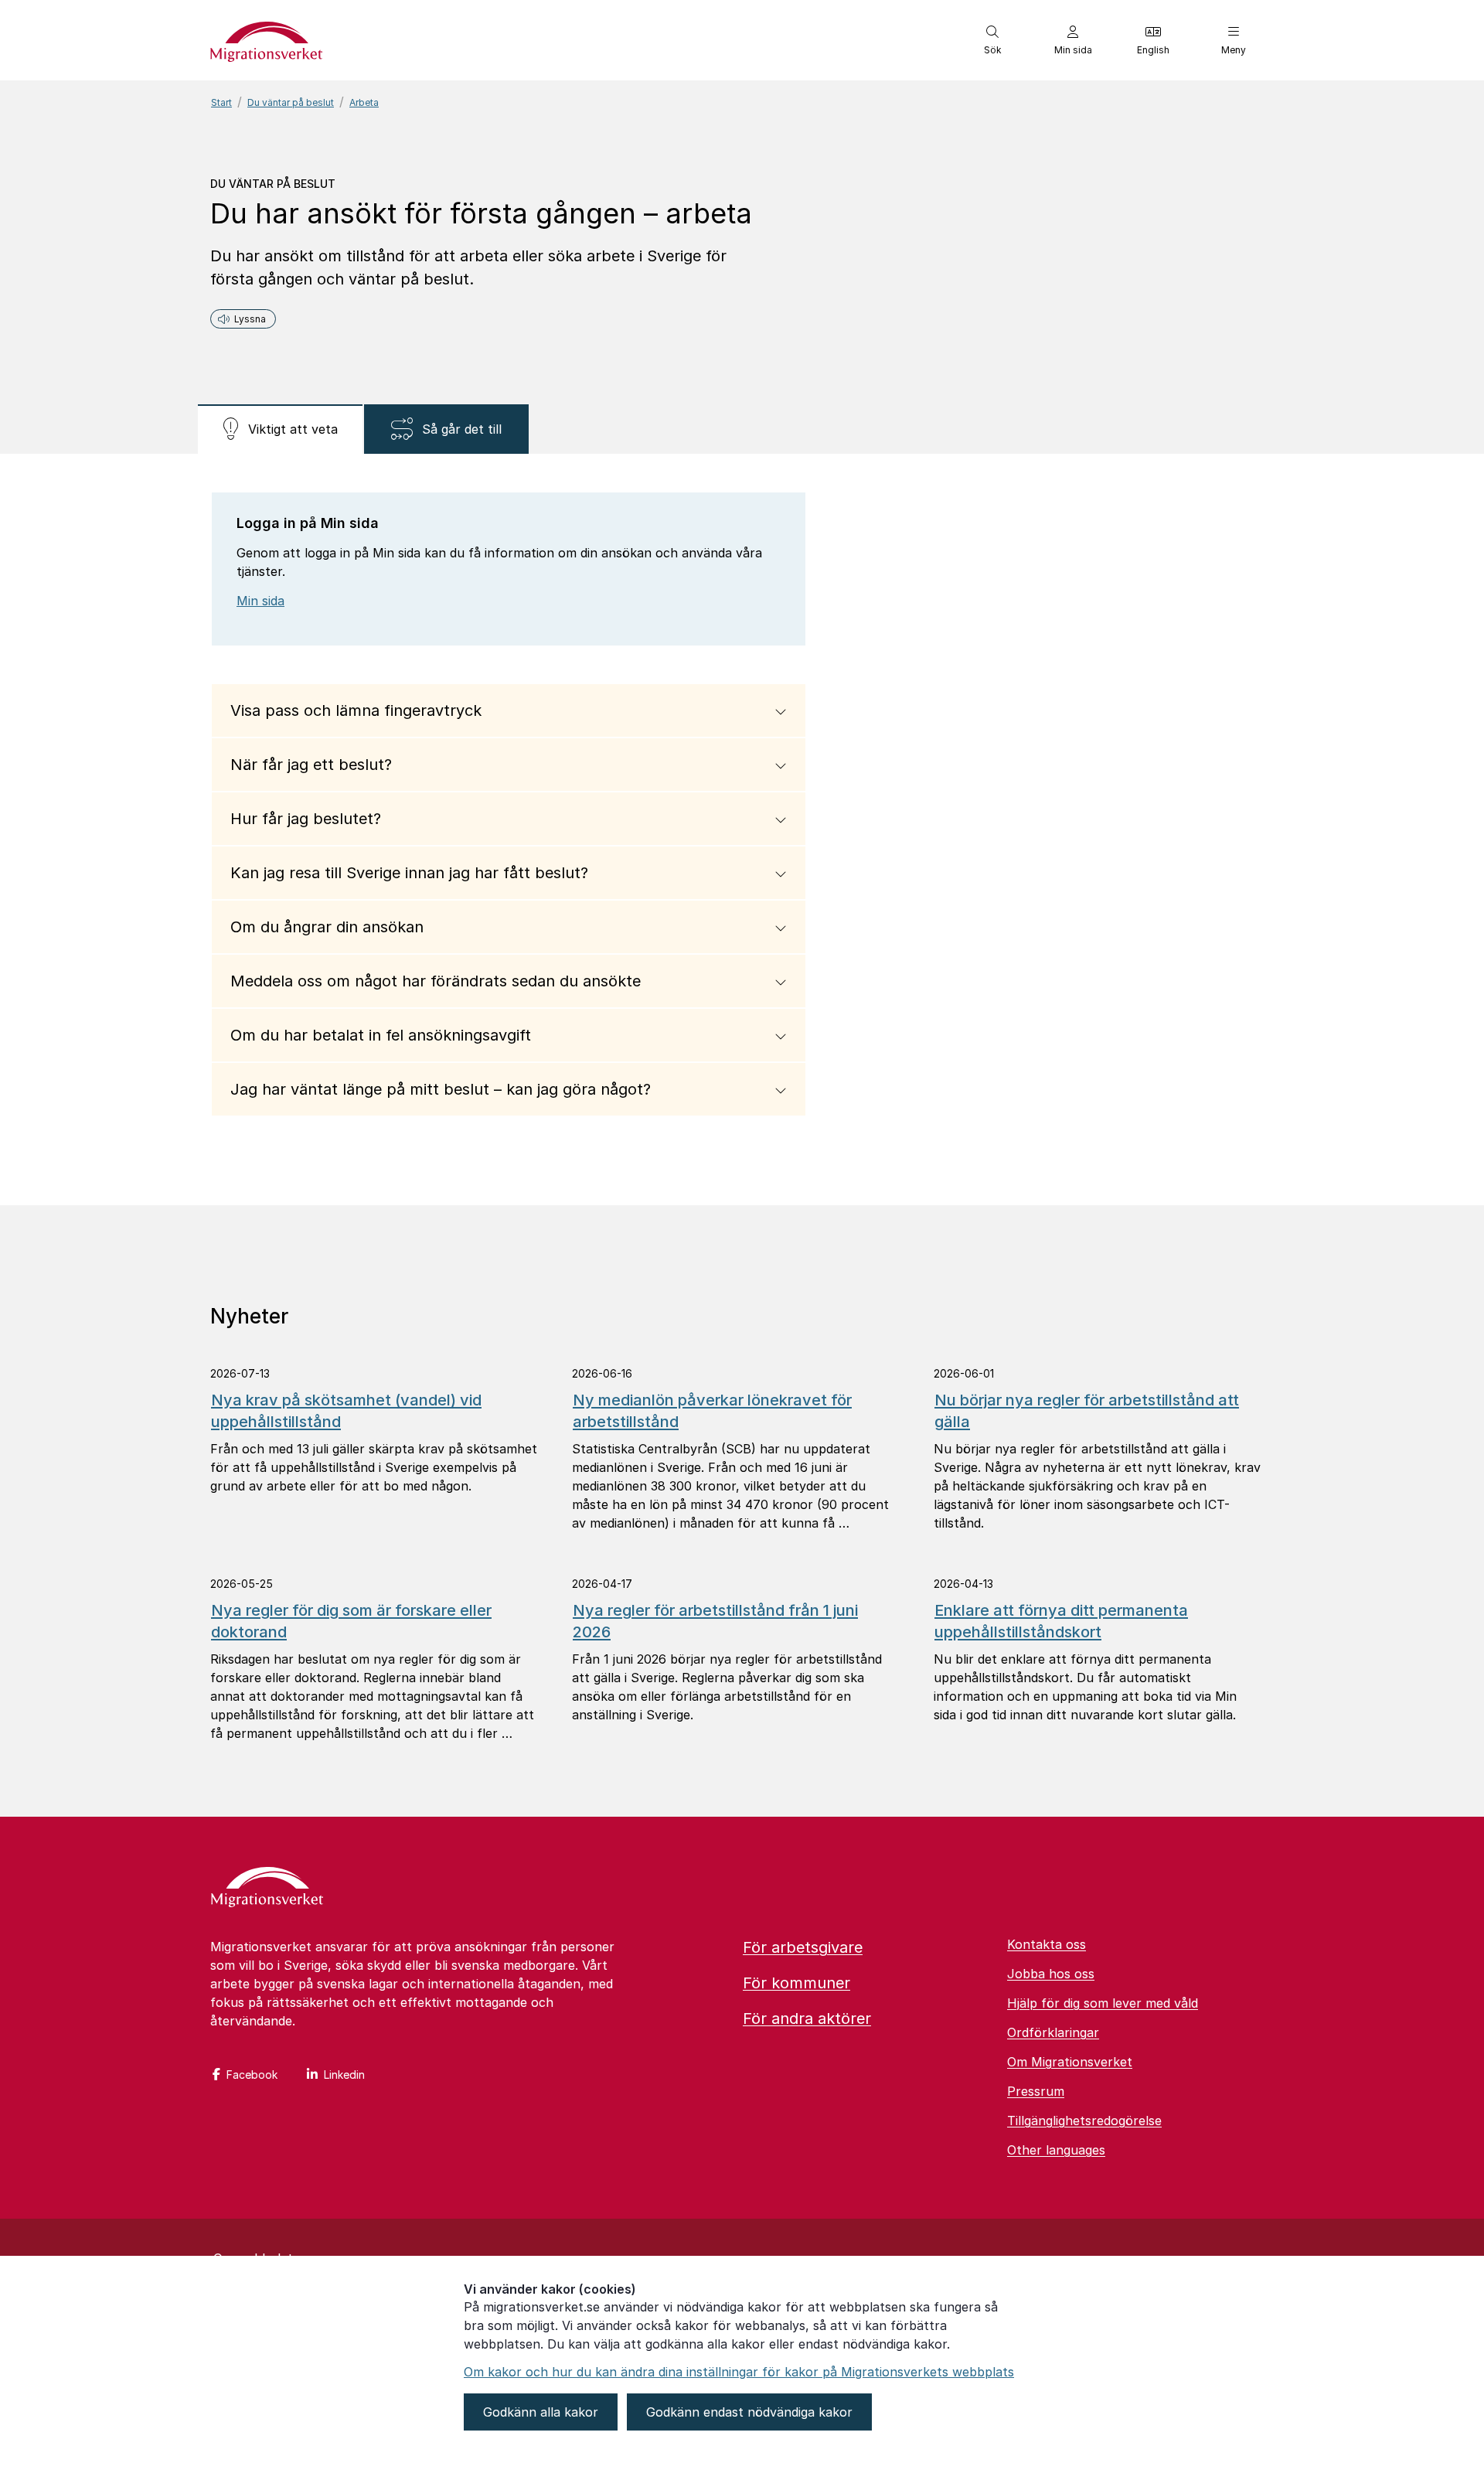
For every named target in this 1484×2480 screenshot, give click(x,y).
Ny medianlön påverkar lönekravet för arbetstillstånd (712, 1411)
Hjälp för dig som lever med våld (1103, 2003)
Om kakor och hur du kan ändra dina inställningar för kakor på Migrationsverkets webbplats (739, 2372)
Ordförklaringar (1053, 2032)
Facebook (252, 2075)
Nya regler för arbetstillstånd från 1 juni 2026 (715, 1621)
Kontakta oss (1047, 1944)
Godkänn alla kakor (541, 2412)
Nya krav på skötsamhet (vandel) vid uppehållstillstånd (346, 1411)
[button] (992, 40)
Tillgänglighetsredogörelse (1084, 2121)
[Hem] (267, 1889)
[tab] (280, 429)
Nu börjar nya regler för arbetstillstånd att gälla (1087, 1411)
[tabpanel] (742, 830)
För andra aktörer (807, 2018)
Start (221, 102)
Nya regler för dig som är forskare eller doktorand (351, 1621)
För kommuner (796, 1983)
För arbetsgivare (803, 1947)
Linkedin (344, 2075)
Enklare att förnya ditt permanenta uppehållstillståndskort (1061, 1621)
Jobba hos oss (1051, 1974)
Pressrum (1036, 2091)
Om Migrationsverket (1070, 2062)
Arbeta (364, 102)
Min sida (260, 601)
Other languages (1056, 2150)
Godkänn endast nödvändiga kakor (749, 2412)
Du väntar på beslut (291, 102)
